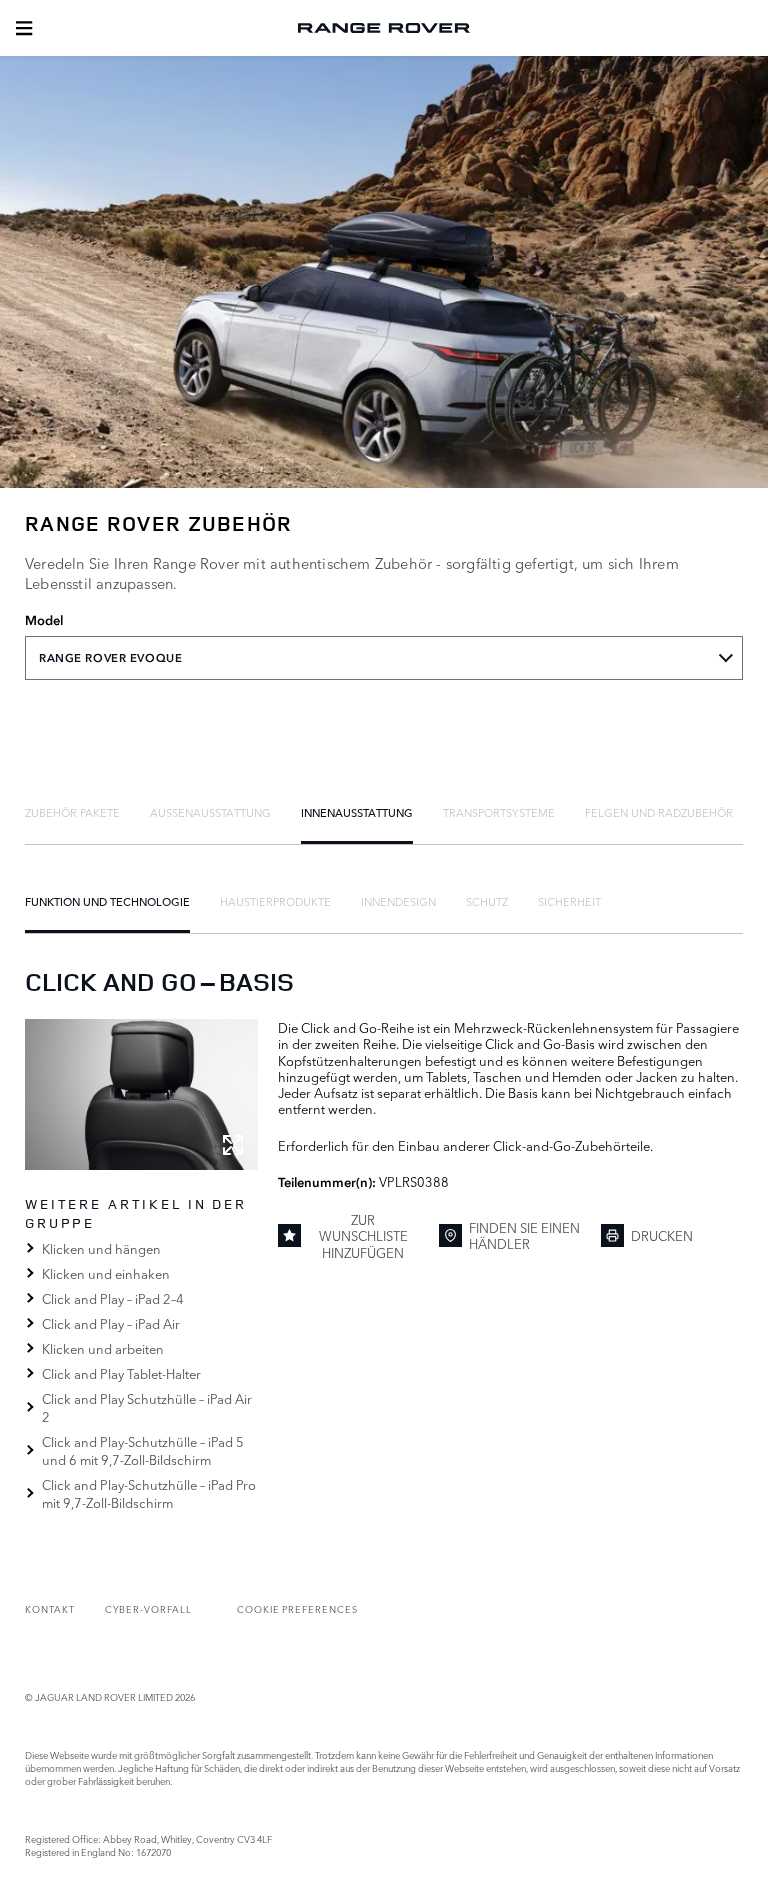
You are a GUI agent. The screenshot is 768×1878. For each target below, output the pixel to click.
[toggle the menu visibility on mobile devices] (24, 28)
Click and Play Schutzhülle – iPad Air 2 (147, 1407)
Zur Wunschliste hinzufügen (363, 1235)
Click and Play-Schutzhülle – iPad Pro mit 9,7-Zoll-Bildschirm (149, 1493)
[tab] (72, 812)
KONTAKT (50, 1608)
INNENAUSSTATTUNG (357, 812)
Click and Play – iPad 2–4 (113, 1298)
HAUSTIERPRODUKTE (275, 901)
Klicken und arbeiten (103, 1348)
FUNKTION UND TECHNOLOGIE (107, 901)
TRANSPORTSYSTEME (499, 812)
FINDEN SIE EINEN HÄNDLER (524, 1235)
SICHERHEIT (569, 901)
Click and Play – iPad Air (111, 1323)
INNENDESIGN (398, 901)
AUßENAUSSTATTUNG (210, 812)
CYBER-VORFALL (148, 1608)
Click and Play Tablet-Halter (121, 1373)
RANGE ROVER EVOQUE (110, 658)
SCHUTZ (487, 901)
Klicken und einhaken (106, 1273)
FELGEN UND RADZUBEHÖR (659, 812)
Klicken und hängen (101, 1248)
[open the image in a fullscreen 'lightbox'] (141, 1094)
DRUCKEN (662, 1235)
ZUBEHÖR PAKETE (72, 812)
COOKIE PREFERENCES (297, 1608)
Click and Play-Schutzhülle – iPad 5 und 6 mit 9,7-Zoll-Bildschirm (143, 1450)
